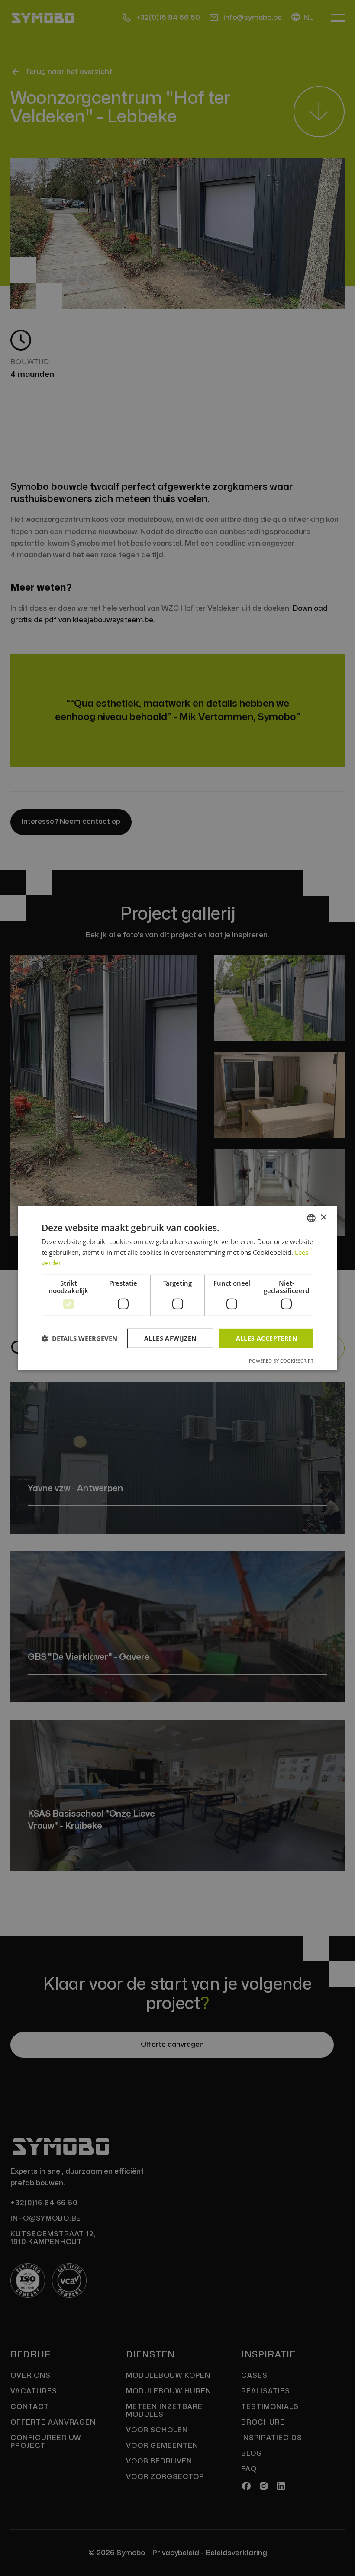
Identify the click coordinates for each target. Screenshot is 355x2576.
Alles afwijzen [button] (170, 1338)
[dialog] (177, 1288)
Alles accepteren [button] (266, 1338)
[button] (79, 1338)
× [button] (323, 1217)
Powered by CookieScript (281, 1361)
